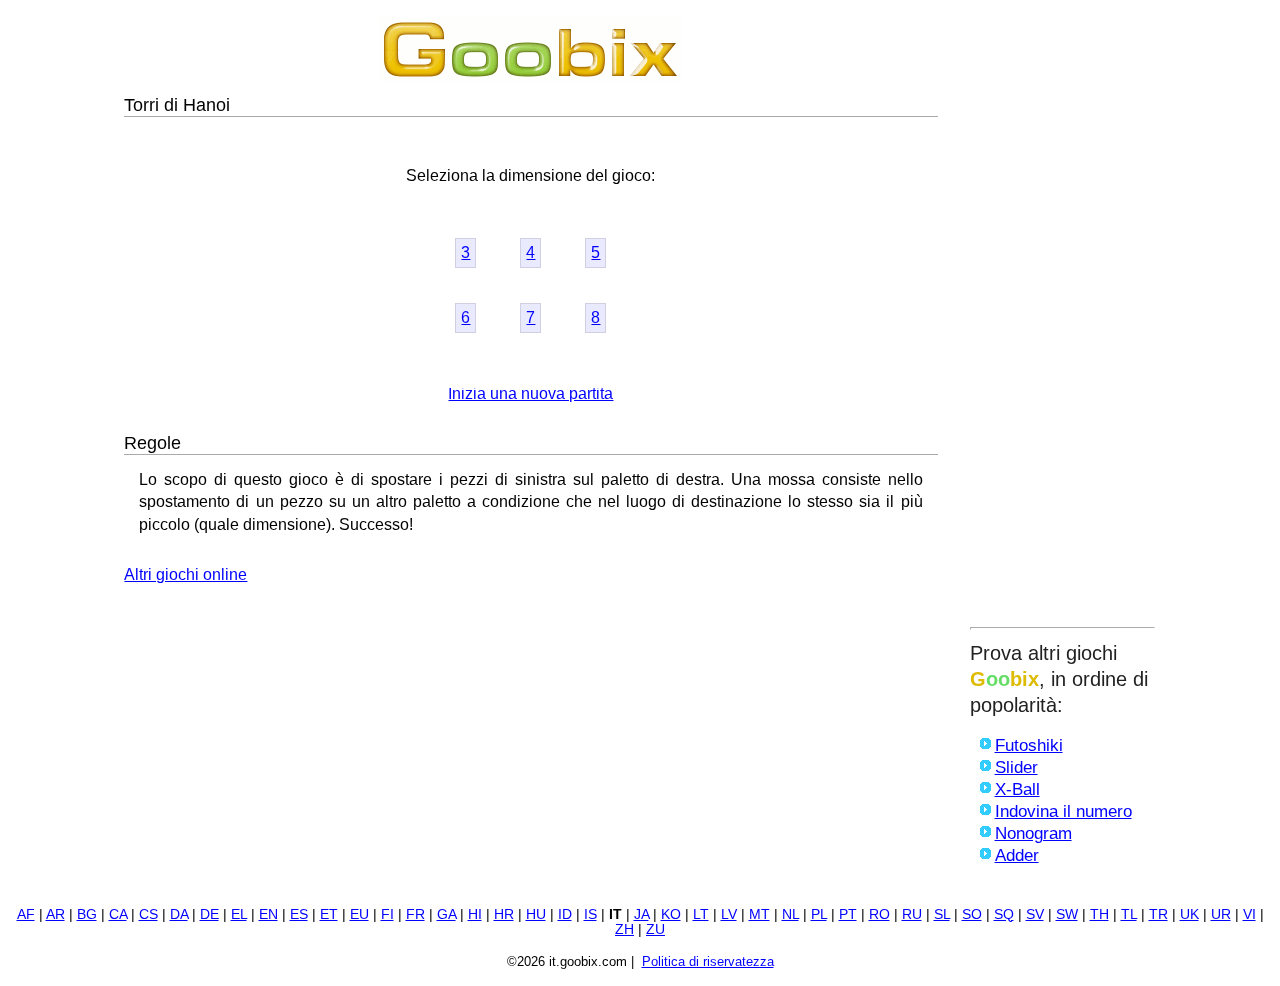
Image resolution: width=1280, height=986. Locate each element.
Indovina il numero (1063, 811)
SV (1035, 914)
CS (148, 914)
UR (1221, 914)
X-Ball (1017, 789)
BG (87, 914)
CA (118, 914)
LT (701, 914)
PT (848, 914)
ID (565, 914)
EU (359, 914)
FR (415, 914)
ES (299, 914)
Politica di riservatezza (708, 961)
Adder (1017, 855)
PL (819, 914)
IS (590, 914)
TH (1099, 914)
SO (972, 914)
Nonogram (1033, 833)
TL (1129, 914)
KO (671, 914)
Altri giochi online (185, 574)
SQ (1004, 914)
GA (446, 914)
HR (504, 914)
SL (942, 914)
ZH (624, 929)
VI (1249, 914)
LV (729, 914)
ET (329, 914)
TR (1158, 914)
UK (1189, 914)
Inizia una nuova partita (530, 393)
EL (239, 914)
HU (536, 914)
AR (55, 914)
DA (179, 914)
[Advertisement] (1062, 317)
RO (879, 914)
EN (268, 914)
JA (641, 914)
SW (1067, 914)
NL (790, 914)
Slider (1016, 767)
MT (759, 914)
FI (387, 914)
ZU (655, 929)
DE (209, 914)
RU (912, 914)
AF (26, 914)
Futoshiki (1029, 745)
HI (475, 914)
